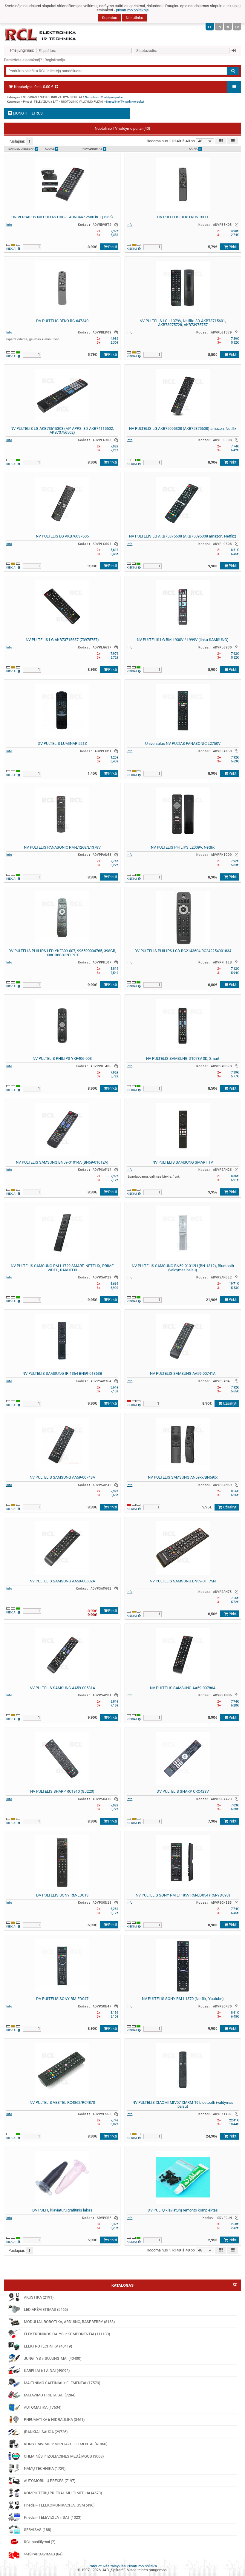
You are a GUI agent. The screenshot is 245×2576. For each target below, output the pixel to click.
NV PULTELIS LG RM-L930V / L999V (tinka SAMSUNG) (183, 640)
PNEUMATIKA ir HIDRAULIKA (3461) (54, 2420)
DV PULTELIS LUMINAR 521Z (62, 743)
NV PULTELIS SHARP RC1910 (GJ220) (62, 1791)
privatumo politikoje (132, 10)
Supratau (110, 18)
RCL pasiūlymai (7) (40, 2542)
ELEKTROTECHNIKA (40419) (48, 2346)
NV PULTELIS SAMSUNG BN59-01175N (183, 1581)
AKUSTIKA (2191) (39, 2297)
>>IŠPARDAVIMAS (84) (43, 2554)
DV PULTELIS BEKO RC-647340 (62, 321)
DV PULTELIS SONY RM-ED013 (62, 1895)
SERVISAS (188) (38, 2530)
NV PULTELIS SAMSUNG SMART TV (183, 1162)
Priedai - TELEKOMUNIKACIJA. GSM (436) (59, 2505)
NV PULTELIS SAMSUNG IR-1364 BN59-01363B (62, 1373)
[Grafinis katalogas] (235, 2285)
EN (219, 27)
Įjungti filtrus (27, 113)
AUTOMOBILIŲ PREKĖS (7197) (50, 2481)
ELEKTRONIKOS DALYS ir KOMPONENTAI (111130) (67, 2334)
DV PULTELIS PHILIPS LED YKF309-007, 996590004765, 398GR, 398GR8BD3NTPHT (62, 953)
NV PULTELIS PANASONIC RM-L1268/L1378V (62, 847)
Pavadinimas (93, 149)
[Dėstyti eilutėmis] (233, 141)
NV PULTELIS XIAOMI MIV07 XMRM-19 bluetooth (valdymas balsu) (183, 2105)
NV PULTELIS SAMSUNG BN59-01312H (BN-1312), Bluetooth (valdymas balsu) (183, 1268)
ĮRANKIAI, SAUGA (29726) (46, 2432)
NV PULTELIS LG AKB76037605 (62, 536)
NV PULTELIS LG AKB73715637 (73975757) (62, 640)
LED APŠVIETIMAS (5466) (46, 2309)
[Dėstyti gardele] (221, 141)
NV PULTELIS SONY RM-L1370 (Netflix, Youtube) (183, 1999)
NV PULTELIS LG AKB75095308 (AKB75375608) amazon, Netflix (183, 428)
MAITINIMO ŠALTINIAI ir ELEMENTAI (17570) (62, 2383)
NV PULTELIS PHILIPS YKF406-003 (62, 1058)
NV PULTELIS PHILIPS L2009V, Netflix (183, 847)
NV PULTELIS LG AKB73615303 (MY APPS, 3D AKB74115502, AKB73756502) (62, 431)
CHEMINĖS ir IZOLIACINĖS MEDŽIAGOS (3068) (64, 2456)
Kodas (50, 149)
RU (228, 27)
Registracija (55, 60)
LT (210, 27)
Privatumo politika (142, 2566)
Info (9, 225)
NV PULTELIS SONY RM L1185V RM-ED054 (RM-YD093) (183, 1895)
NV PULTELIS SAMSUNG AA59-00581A (62, 1688)
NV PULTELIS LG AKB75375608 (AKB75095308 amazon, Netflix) (183, 536)
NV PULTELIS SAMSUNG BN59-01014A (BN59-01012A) (62, 1162)
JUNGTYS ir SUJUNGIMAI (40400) (53, 2358)
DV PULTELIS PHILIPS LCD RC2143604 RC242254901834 (183, 951)
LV (237, 27)
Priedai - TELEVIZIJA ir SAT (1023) (53, 2517)
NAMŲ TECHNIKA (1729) (45, 2468)
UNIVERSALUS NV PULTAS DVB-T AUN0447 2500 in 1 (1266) (62, 217)
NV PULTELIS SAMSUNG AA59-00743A (62, 1477)
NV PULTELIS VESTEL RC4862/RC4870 (62, 2102)
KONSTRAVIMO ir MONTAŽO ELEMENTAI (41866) (66, 2444)
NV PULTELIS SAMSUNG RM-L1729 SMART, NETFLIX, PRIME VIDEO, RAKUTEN (62, 1268)
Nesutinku (134, 18)
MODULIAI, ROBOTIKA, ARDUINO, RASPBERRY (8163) (69, 2322)
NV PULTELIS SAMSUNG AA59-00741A (183, 1373)
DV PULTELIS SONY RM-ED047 (62, 1999)
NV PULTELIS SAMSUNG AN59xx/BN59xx (183, 1477)
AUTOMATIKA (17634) (43, 2407)
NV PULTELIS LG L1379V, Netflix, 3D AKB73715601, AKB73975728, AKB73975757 (183, 323)
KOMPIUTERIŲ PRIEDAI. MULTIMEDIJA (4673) (63, 2493)
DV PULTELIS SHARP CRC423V (183, 1791)
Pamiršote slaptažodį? (23, 60)
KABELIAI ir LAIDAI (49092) (47, 2371)
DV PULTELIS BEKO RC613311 (183, 217)
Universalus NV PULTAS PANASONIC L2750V (183, 743)
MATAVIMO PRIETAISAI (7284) (50, 2395)
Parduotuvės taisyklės (107, 2566)
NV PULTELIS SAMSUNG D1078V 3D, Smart (183, 1058)
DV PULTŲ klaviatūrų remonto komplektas (183, 2210)
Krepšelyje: (33, 87)
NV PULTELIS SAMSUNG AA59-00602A (62, 1581)
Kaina (194, 149)
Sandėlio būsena (22, 149)
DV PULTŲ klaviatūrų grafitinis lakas (62, 2210)
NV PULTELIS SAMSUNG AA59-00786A (183, 1688)
